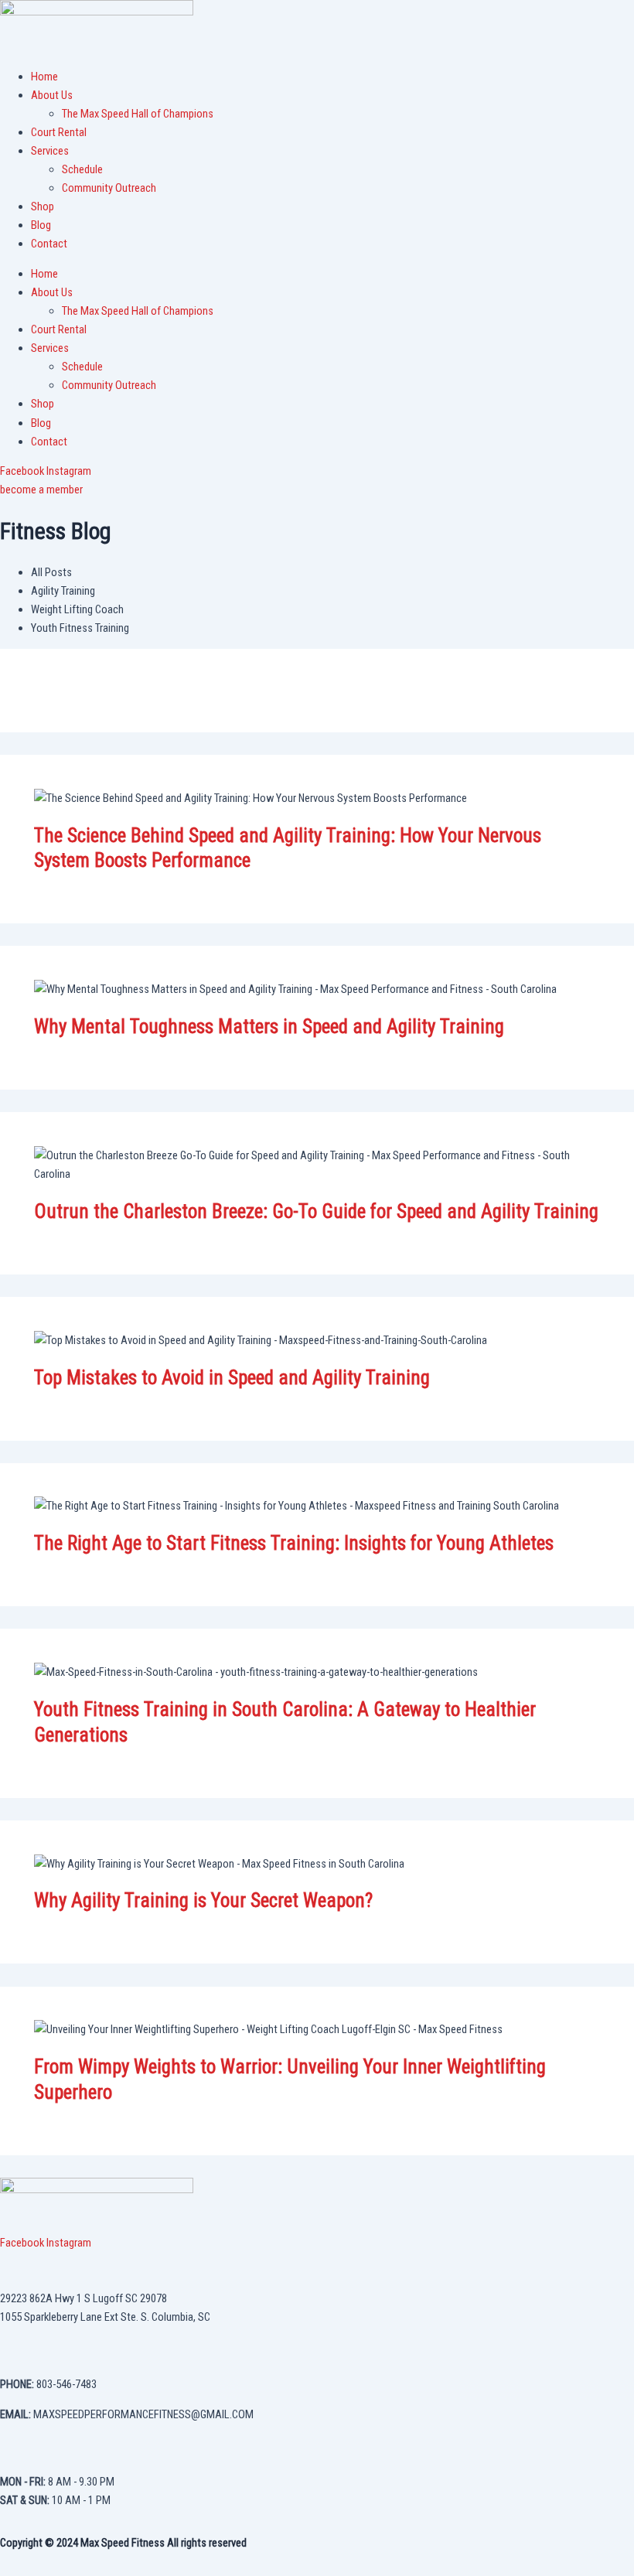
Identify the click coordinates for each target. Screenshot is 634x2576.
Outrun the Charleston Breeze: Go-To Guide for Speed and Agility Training (316, 1211)
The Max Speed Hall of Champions (138, 114)
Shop (43, 206)
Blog (41, 225)
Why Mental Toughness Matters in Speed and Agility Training (269, 1027)
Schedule (82, 169)
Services (50, 151)
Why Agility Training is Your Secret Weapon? (203, 1900)
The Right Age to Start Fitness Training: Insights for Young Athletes (294, 1543)
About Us (52, 95)
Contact (49, 244)
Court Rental (59, 132)
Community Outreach (109, 188)
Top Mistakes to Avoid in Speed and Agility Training (232, 1378)
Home (44, 77)
